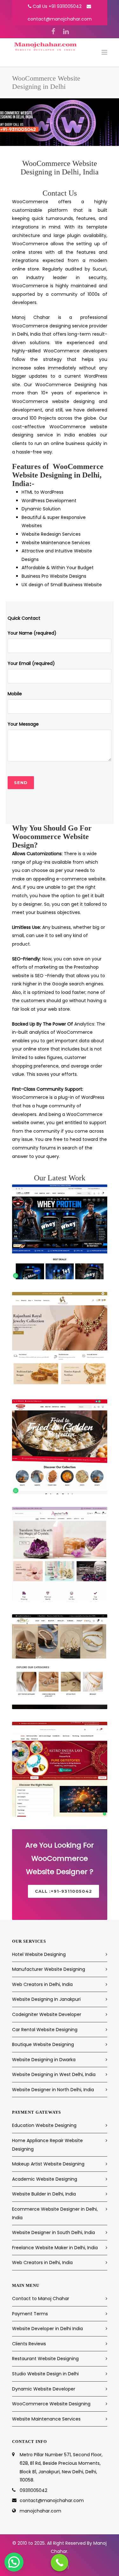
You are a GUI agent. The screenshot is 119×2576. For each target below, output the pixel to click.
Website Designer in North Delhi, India (53, 2090)
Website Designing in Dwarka (44, 2060)
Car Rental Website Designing (45, 2030)
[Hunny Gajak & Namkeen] (60, 1447)
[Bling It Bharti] (60, 1662)
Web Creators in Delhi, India (42, 1984)
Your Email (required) (31, 663)
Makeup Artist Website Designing (48, 2164)
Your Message (23, 724)
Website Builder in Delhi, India (44, 2194)
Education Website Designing (44, 2125)
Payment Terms (30, 2314)
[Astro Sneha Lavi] (60, 1769)
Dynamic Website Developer (44, 2389)
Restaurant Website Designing (45, 2359)
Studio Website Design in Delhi (45, 2374)
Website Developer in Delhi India (47, 2329)
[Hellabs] (60, 1232)
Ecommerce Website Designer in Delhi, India (55, 2213)
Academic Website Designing (45, 2179)
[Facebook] (53, 32)
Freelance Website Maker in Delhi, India (55, 2248)
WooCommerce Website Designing (51, 2404)
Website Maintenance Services (46, 2419)
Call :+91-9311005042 (63, 1891)
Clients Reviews (29, 2344)
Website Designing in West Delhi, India (54, 2074)
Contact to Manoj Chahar (41, 2299)
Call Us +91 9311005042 (57, 6)
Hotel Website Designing (39, 1954)
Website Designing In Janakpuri (46, 1999)
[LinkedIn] (66, 32)
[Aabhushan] (60, 1339)
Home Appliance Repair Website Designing (47, 2145)
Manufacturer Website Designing (49, 1969)
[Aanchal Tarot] (60, 1554)
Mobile (15, 694)
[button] (14, 2562)
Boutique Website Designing (43, 2044)
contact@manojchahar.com (60, 19)
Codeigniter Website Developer (47, 2014)
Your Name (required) (32, 633)
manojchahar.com (40, 2511)
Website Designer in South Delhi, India (53, 2232)
